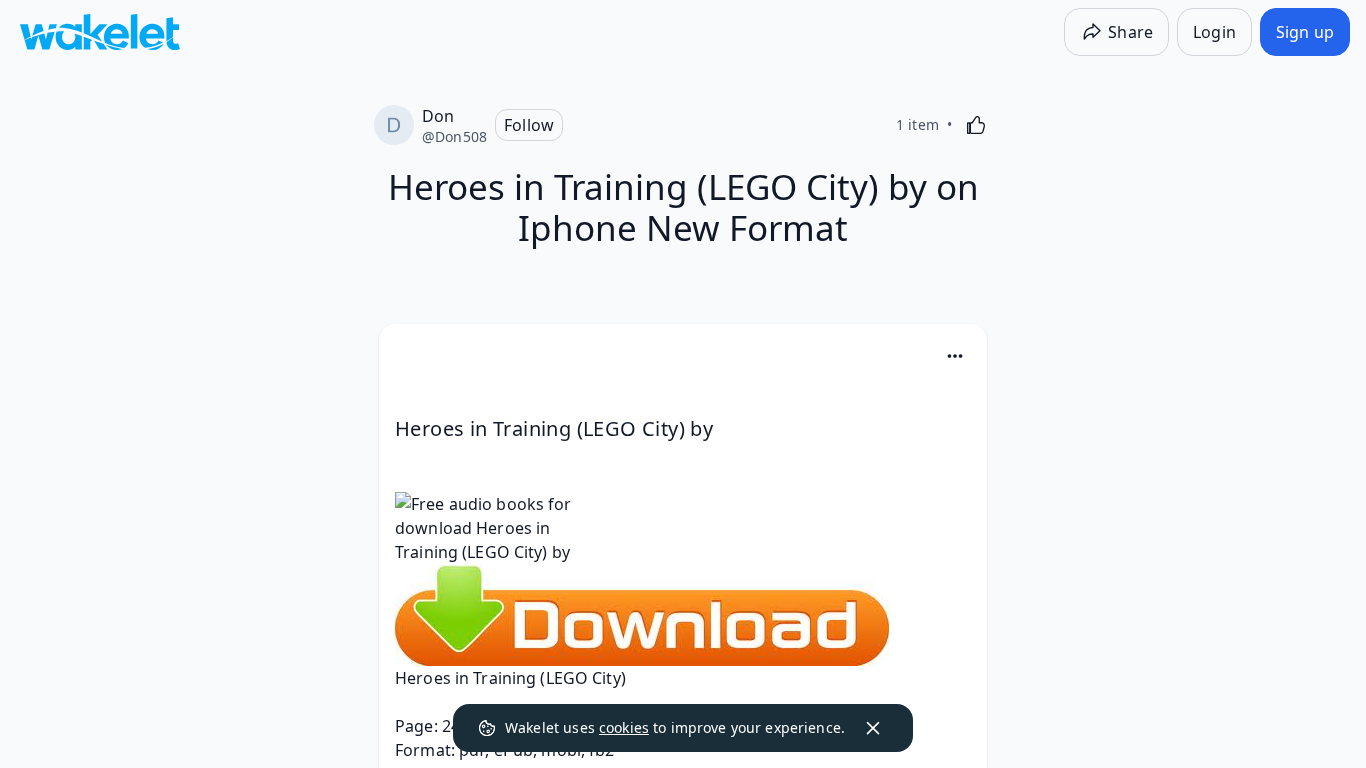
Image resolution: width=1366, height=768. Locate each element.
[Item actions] (955, 356)
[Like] (976, 125)
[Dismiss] (873, 728)
